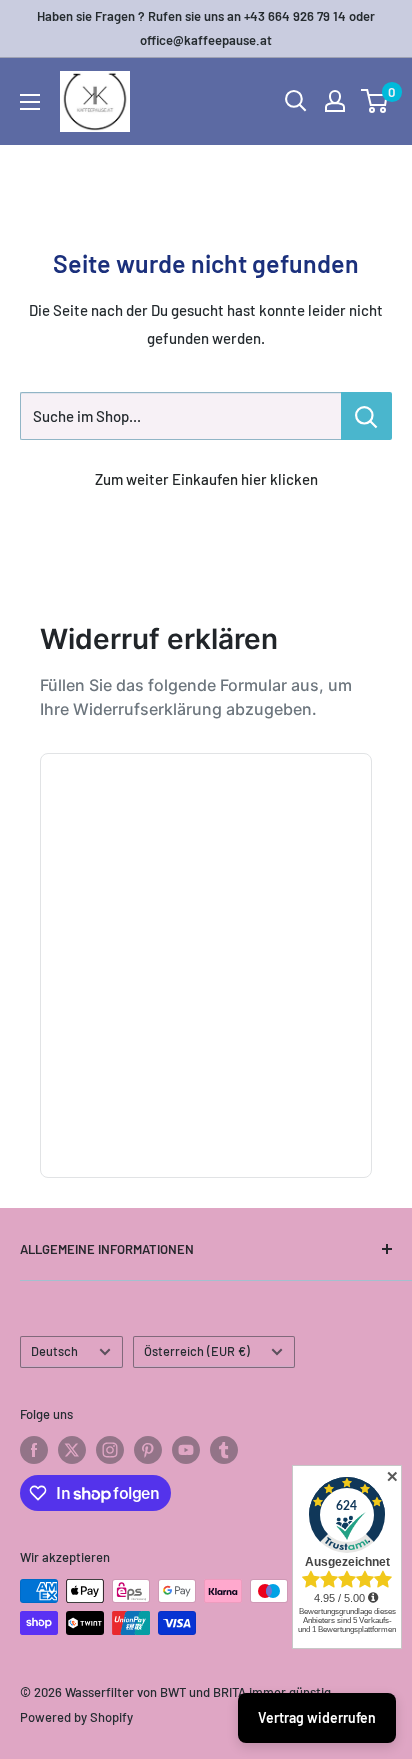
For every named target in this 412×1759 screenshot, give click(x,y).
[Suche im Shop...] (366, 416)
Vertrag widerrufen (317, 1717)
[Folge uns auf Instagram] (110, 1450)
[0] (375, 101)
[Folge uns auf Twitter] (72, 1450)
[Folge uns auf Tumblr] (224, 1450)
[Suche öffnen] (296, 101)
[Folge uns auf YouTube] (186, 1450)
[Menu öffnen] (30, 102)
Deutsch (54, 1351)
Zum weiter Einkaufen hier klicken (206, 479)
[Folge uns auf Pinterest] (148, 1450)
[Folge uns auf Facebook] (34, 1450)
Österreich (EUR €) (197, 1351)
